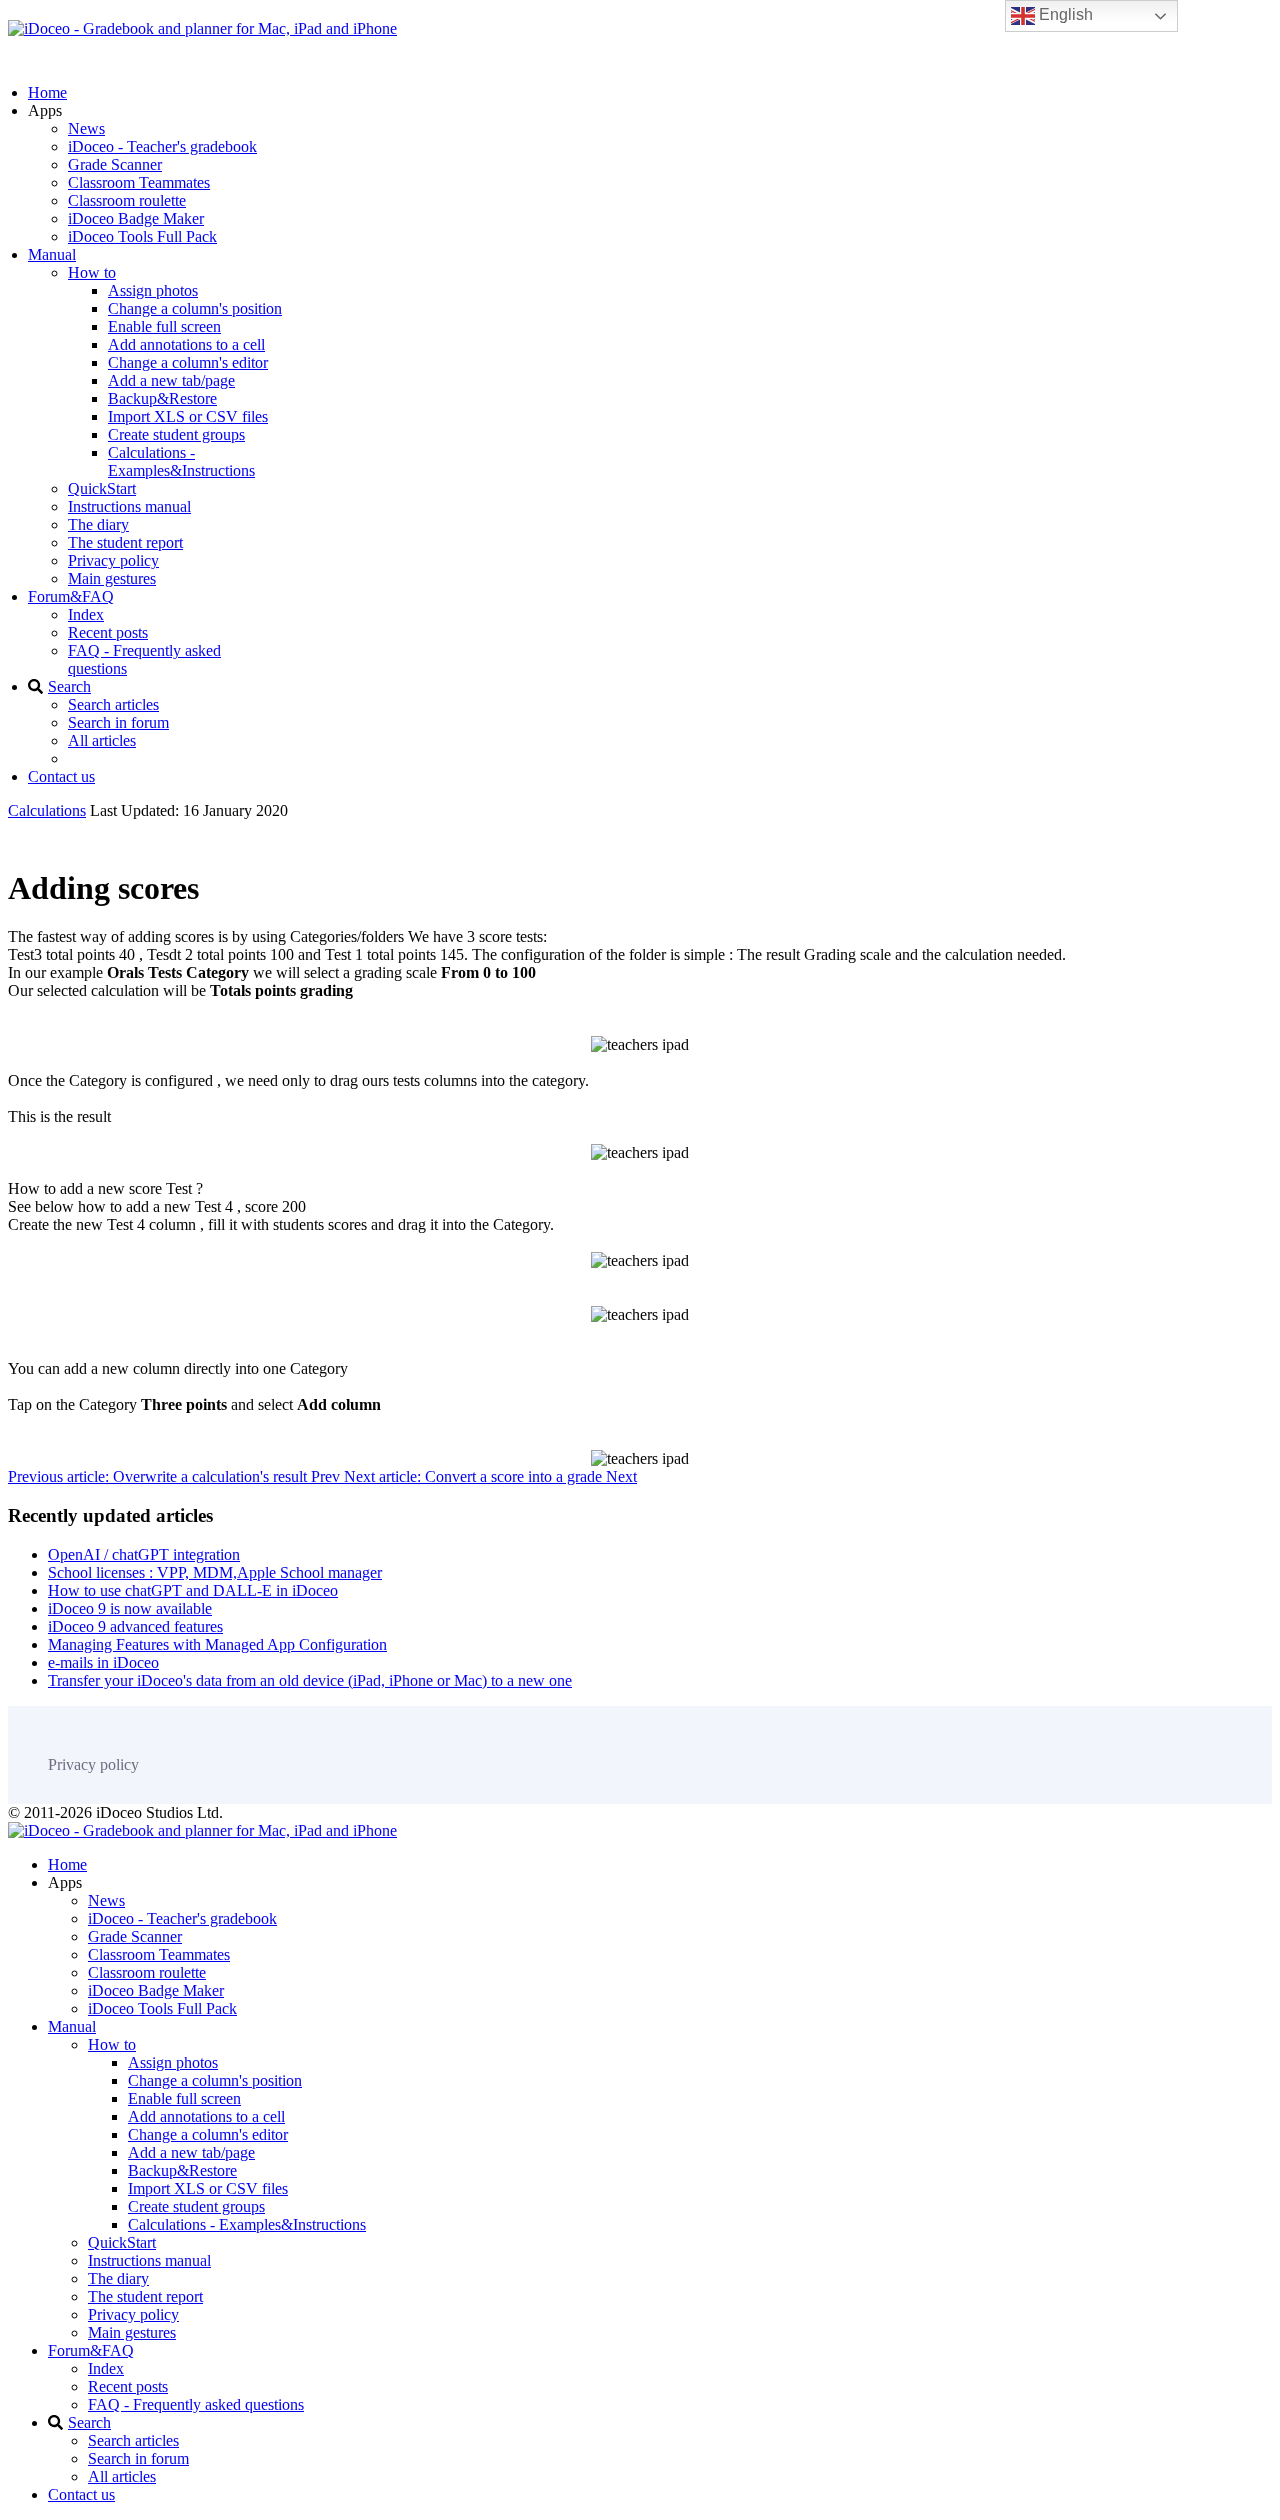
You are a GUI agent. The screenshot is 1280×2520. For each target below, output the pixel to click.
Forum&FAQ (71, 596)
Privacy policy (113, 560)
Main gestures (112, 578)
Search (69, 686)
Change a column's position (195, 308)
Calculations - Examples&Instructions (181, 461)
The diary (98, 524)
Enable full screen (164, 326)
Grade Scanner (115, 164)
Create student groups (176, 434)
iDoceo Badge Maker (136, 218)
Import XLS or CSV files (188, 416)
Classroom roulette (127, 200)
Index (86, 614)
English (1064, 14)
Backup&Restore (162, 398)
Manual (52, 254)
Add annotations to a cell (186, 344)
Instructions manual (129, 506)
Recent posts (108, 632)
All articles (102, 740)
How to (92, 272)
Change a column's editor (188, 362)
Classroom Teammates (139, 182)
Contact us (61, 776)
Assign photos (153, 290)
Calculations (47, 810)
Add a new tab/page (171, 380)
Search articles (113, 704)
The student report (125, 542)
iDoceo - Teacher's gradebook (162, 146)
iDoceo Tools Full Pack (142, 236)
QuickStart (102, 488)
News (86, 128)
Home (47, 92)
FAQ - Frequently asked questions (196, 2404)
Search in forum (118, 722)
